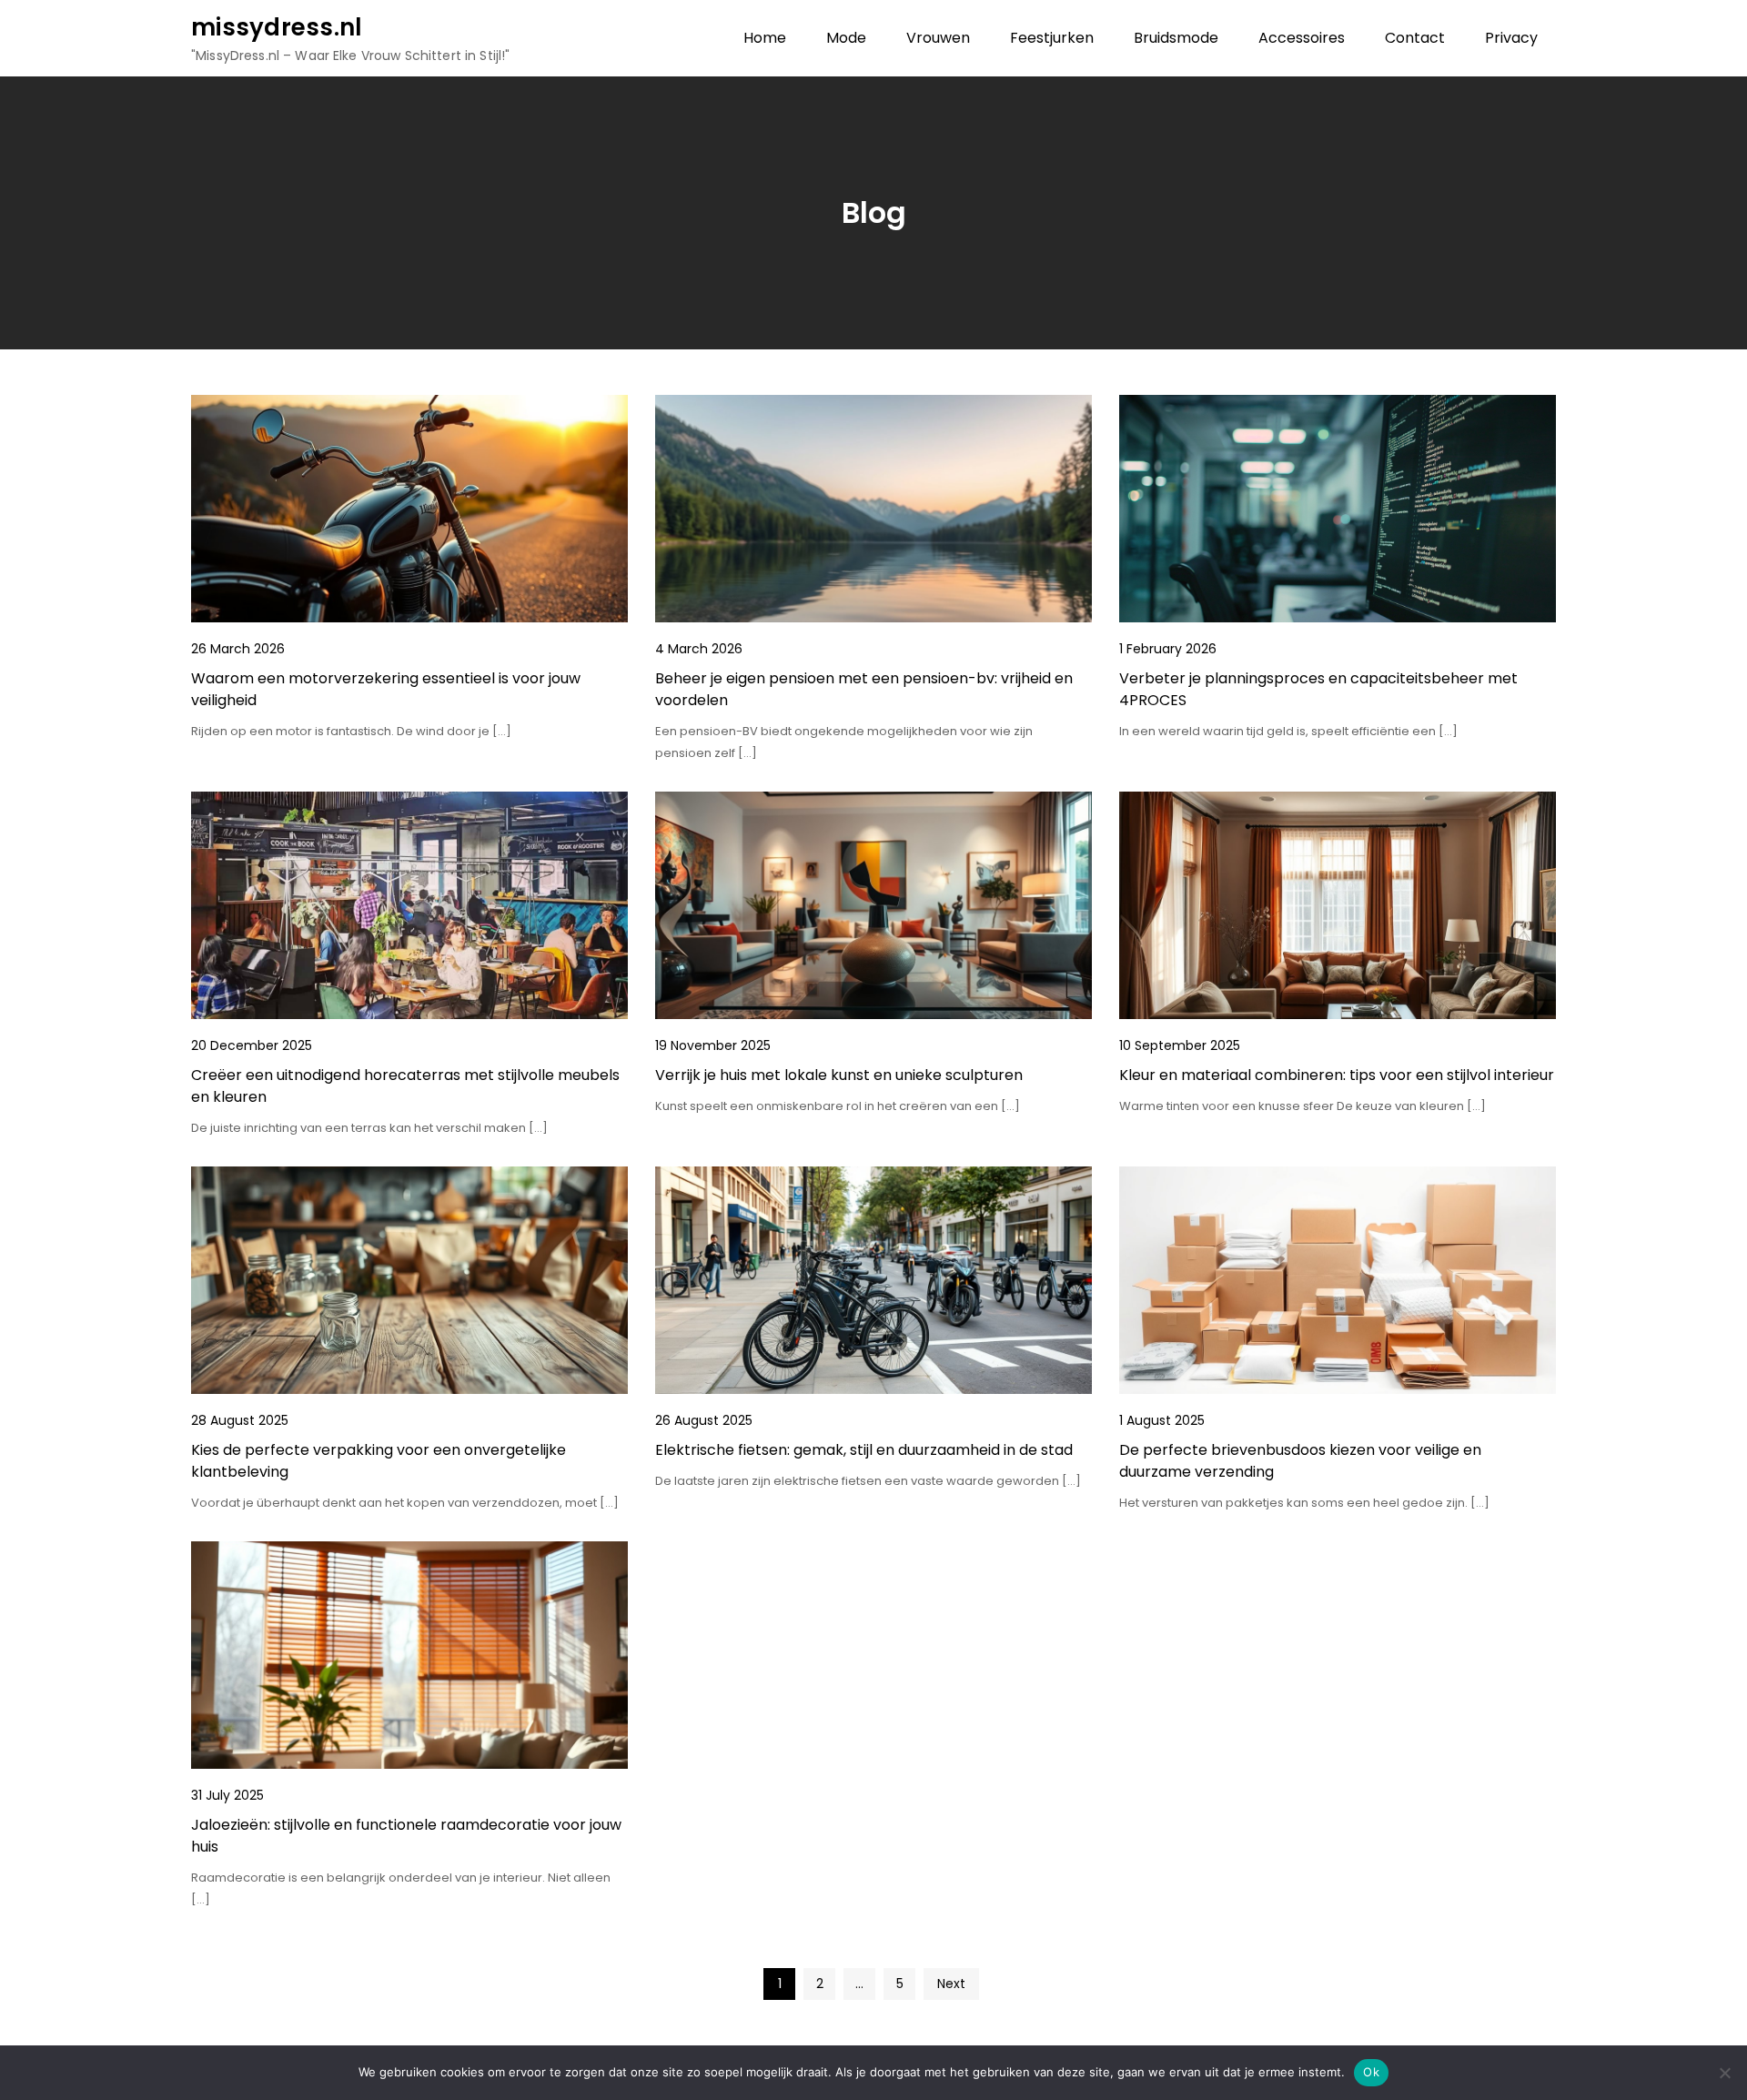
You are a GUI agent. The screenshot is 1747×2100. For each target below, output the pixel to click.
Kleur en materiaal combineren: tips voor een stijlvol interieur (1337, 1075)
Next (951, 1984)
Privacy (1511, 38)
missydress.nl (277, 27)
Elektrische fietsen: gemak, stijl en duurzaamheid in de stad (864, 1450)
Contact (1415, 38)
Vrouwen (938, 38)
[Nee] (1724, 2073)
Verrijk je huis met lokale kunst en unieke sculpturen (839, 1075)
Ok (1371, 2072)
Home (765, 38)
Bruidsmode (1176, 38)
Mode (846, 38)
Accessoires (1302, 38)
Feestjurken (1052, 38)
